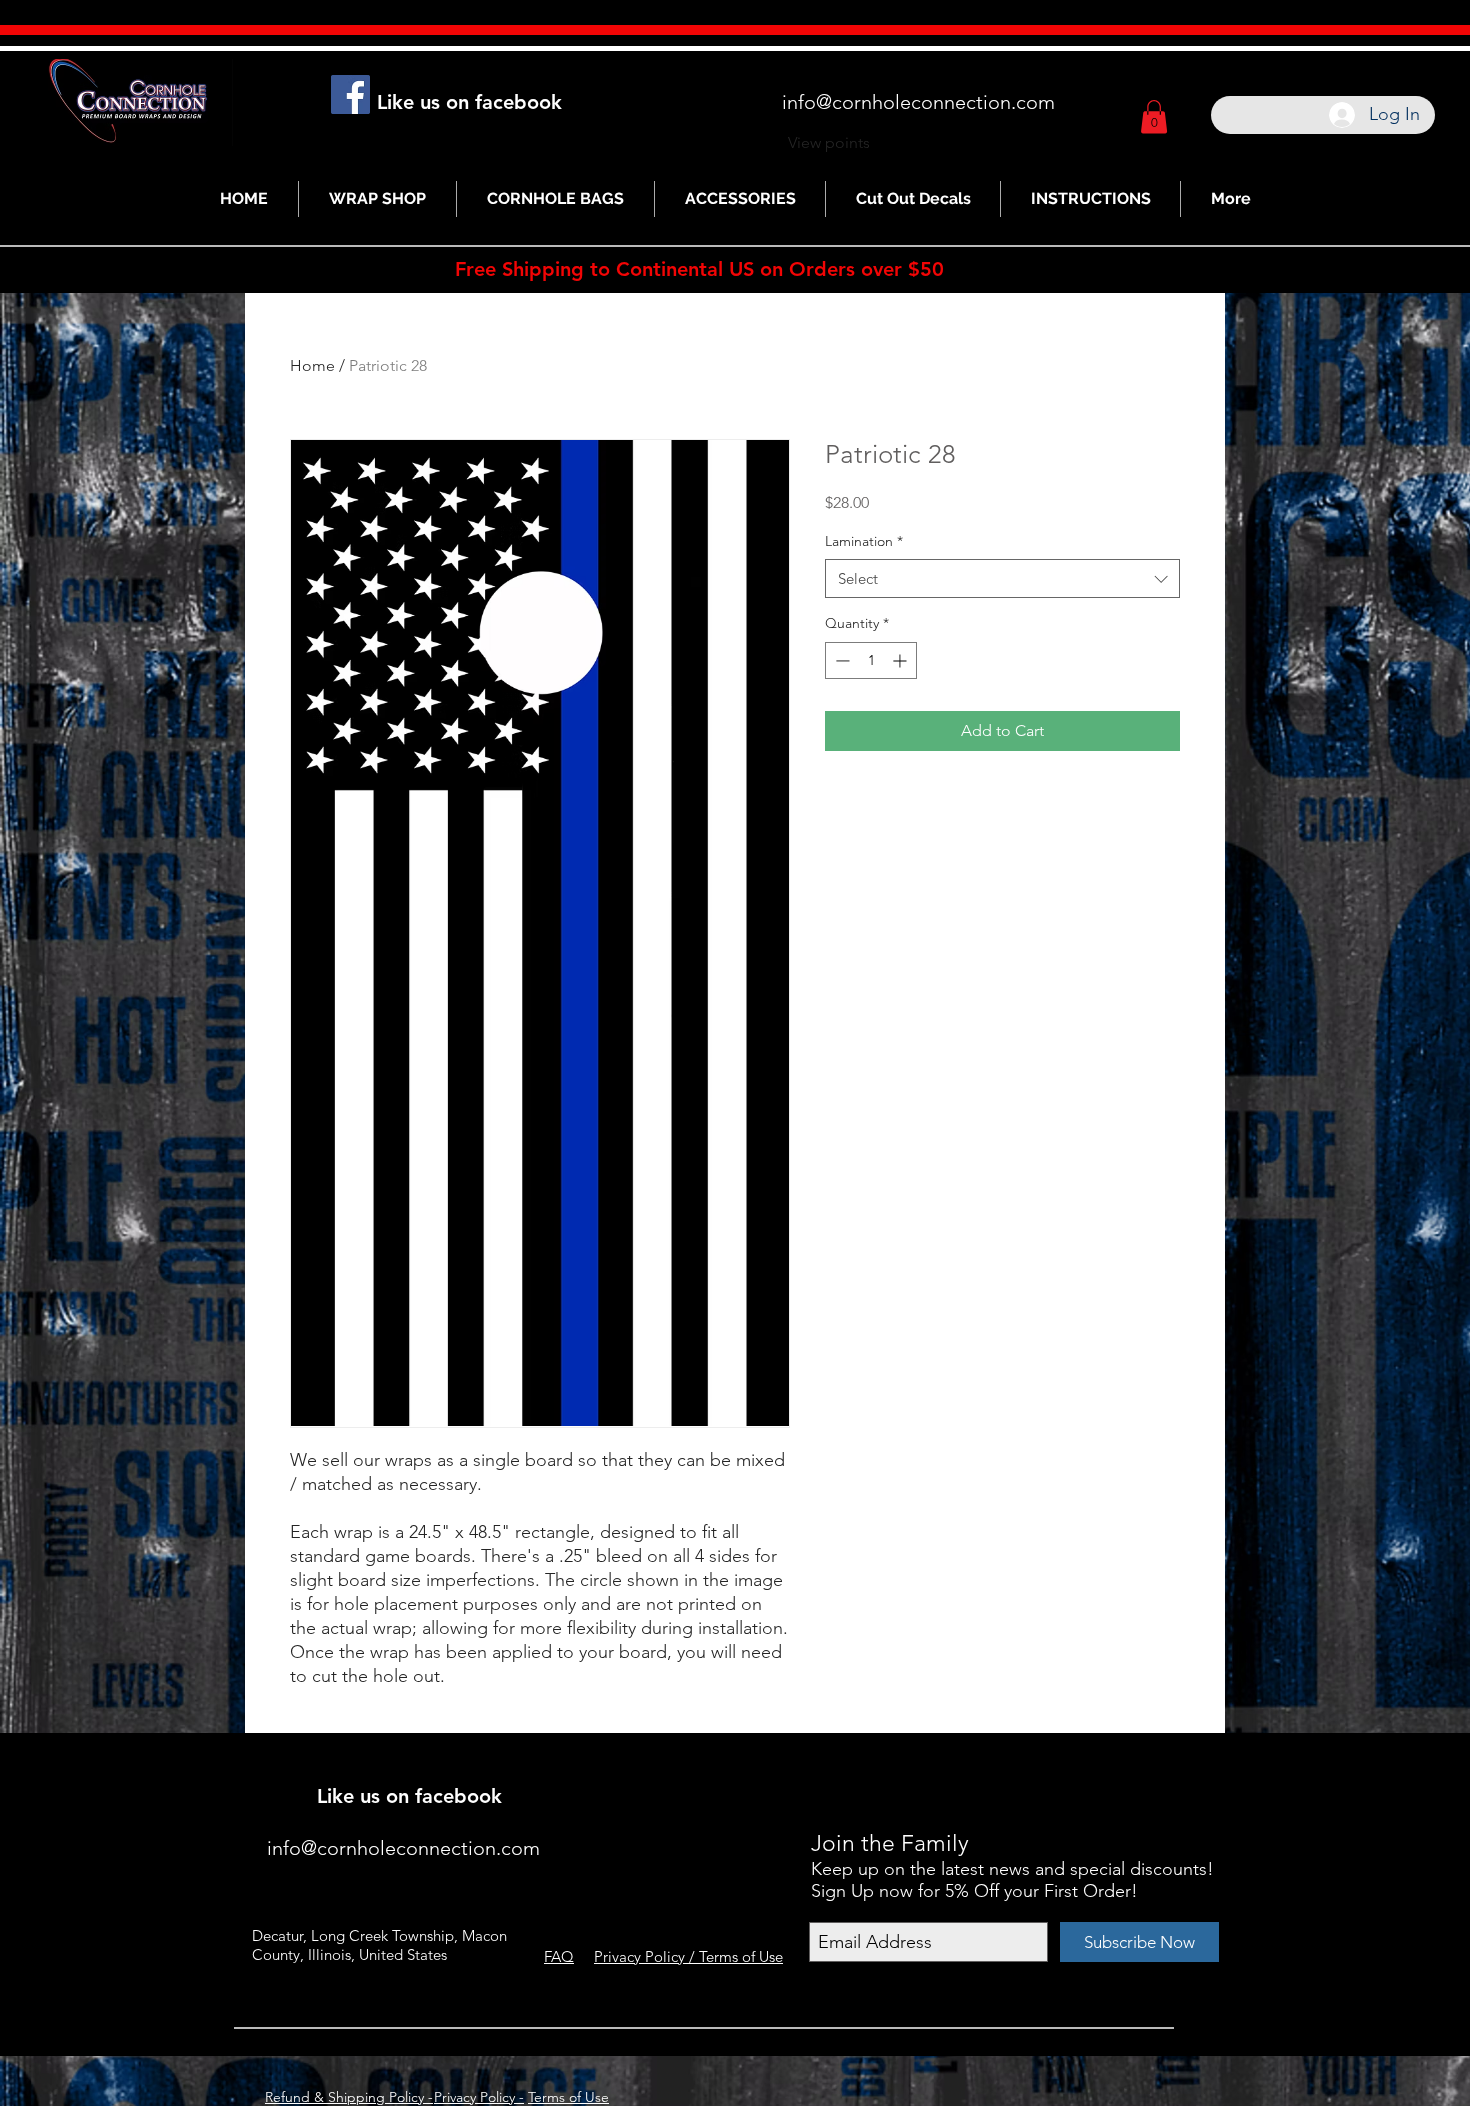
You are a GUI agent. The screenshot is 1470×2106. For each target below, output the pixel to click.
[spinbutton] (871, 660)
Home (312, 365)
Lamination (864, 541)
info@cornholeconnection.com (918, 102)
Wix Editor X (1032, 1767)
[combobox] (1002, 578)
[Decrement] (840, 660)
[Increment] (901, 660)
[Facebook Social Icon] (350, 94)
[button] (1154, 116)
